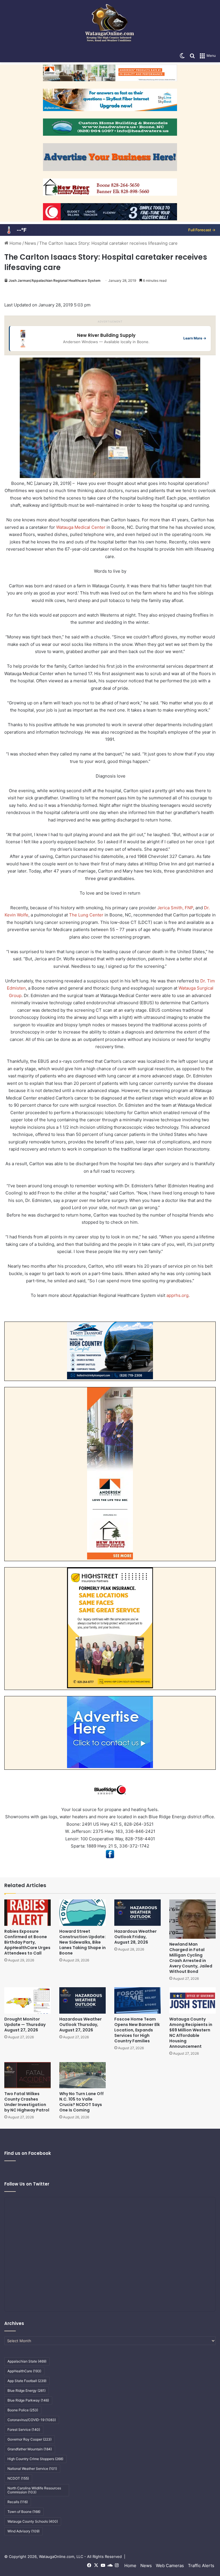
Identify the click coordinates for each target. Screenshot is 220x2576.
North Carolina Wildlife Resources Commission (34, 2490)
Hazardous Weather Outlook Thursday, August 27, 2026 (80, 2025)
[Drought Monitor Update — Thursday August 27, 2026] (27, 2000)
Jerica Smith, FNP (175, 908)
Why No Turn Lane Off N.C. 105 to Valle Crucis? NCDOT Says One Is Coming (81, 2102)
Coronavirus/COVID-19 (32, 2420)
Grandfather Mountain (30, 2449)
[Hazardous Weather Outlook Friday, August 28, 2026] (137, 1912)
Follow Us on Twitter (27, 2184)
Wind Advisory (23, 2531)
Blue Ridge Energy (26, 2391)
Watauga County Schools (33, 2521)
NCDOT (18, 2478)
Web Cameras (170, 2566)
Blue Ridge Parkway (28, 2400)
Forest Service (24, 2430)
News (30, 243)
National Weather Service (32, 2469)
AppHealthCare (24, 2371)
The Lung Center (86, 915)
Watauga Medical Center (81, 527)
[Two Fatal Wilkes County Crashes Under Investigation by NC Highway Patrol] (27, 2075)
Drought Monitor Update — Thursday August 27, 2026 (25, 2025)
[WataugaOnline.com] (110, 25)
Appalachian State (27, 2361)
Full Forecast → (202, 230)
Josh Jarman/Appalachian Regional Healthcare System (55, 280)
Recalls (18, 2502)
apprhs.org (177, 1295)
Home (15, 243)
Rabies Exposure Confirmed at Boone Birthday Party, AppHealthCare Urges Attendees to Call (27, 1942)
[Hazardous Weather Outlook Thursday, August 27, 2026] (82, 2000)
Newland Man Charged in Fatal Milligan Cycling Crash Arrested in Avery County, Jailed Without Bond (191, 1958)
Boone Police (23, 2410)
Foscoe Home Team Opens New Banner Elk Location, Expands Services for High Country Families (137, 2030)
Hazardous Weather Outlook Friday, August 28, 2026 (135, 1937)
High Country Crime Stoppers (35, 2459)
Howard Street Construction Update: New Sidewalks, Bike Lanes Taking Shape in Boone (82, 1942)
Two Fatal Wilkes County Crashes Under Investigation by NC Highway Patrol (27, 2102)
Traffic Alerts (201, 2566)
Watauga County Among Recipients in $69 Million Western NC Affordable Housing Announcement (191, 2033)
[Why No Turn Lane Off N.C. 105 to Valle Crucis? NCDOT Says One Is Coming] (82, 2075)
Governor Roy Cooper (30, 2439)
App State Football (27, 2381)
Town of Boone (24, 2512)
